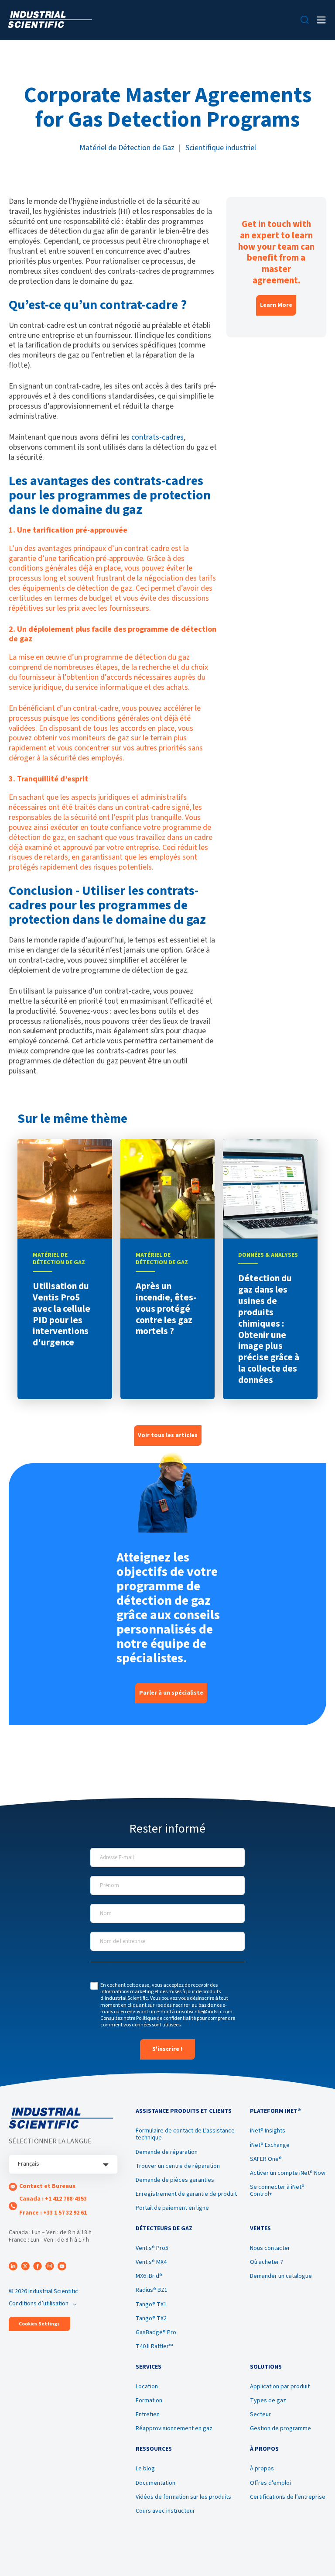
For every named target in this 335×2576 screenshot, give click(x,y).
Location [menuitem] (147, 2387)
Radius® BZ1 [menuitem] (152, 2290)
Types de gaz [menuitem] (268, 2401)
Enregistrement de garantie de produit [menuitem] (186, 2194)
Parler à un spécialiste (171, 1693)
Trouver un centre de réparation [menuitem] (178, 2166)
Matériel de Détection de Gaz (127, 148)
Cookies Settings (39, 2324)
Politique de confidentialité (166, 2018)
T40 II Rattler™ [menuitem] (154, 2346)
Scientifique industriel (221, 148)
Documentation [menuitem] (156, 2483)
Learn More (276, 305)
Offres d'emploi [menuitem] (270, 2483)
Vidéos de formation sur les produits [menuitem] (183, 2497)
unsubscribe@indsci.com (204, 2012)
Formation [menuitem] (149, 2401)
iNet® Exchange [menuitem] (270, 2145)
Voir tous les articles (168, 1435)
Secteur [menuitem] (260, 2414)
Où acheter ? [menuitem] (267, 2262)
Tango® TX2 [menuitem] (151, 2318)
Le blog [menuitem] (145, 2469)
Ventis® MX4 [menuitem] (151, 2262)
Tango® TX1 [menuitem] (151, 2304)
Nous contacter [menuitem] (270, 2248)
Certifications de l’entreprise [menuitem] (288, 2497)
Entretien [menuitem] (148, 2414)
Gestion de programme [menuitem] (280, 2428)
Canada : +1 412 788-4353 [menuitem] (53, 2199)
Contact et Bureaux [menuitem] (47, 2186)
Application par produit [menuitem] (280, 2387)
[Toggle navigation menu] (321, 20)
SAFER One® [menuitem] (266, 2159)
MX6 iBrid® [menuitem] (149, 2276)
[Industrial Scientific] (50, 20)
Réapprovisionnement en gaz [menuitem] (174, 2428)
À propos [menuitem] (262, 2469)
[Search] (305, 20)
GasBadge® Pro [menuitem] (156, 2332)
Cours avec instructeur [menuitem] (165, 2511)
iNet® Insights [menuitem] (268, 2131)
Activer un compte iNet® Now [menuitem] (288, 2173)
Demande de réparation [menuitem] (167, 2152)
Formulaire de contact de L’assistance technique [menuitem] (185, 2134)
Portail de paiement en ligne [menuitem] (172, 2208)
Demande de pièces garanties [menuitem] (175, 2180)
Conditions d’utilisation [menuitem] (39, 2304)
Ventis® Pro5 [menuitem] (152, 2248)
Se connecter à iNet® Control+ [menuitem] (277, 2191)
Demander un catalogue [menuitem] (281, 2276)
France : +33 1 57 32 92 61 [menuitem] (53, 2213)
